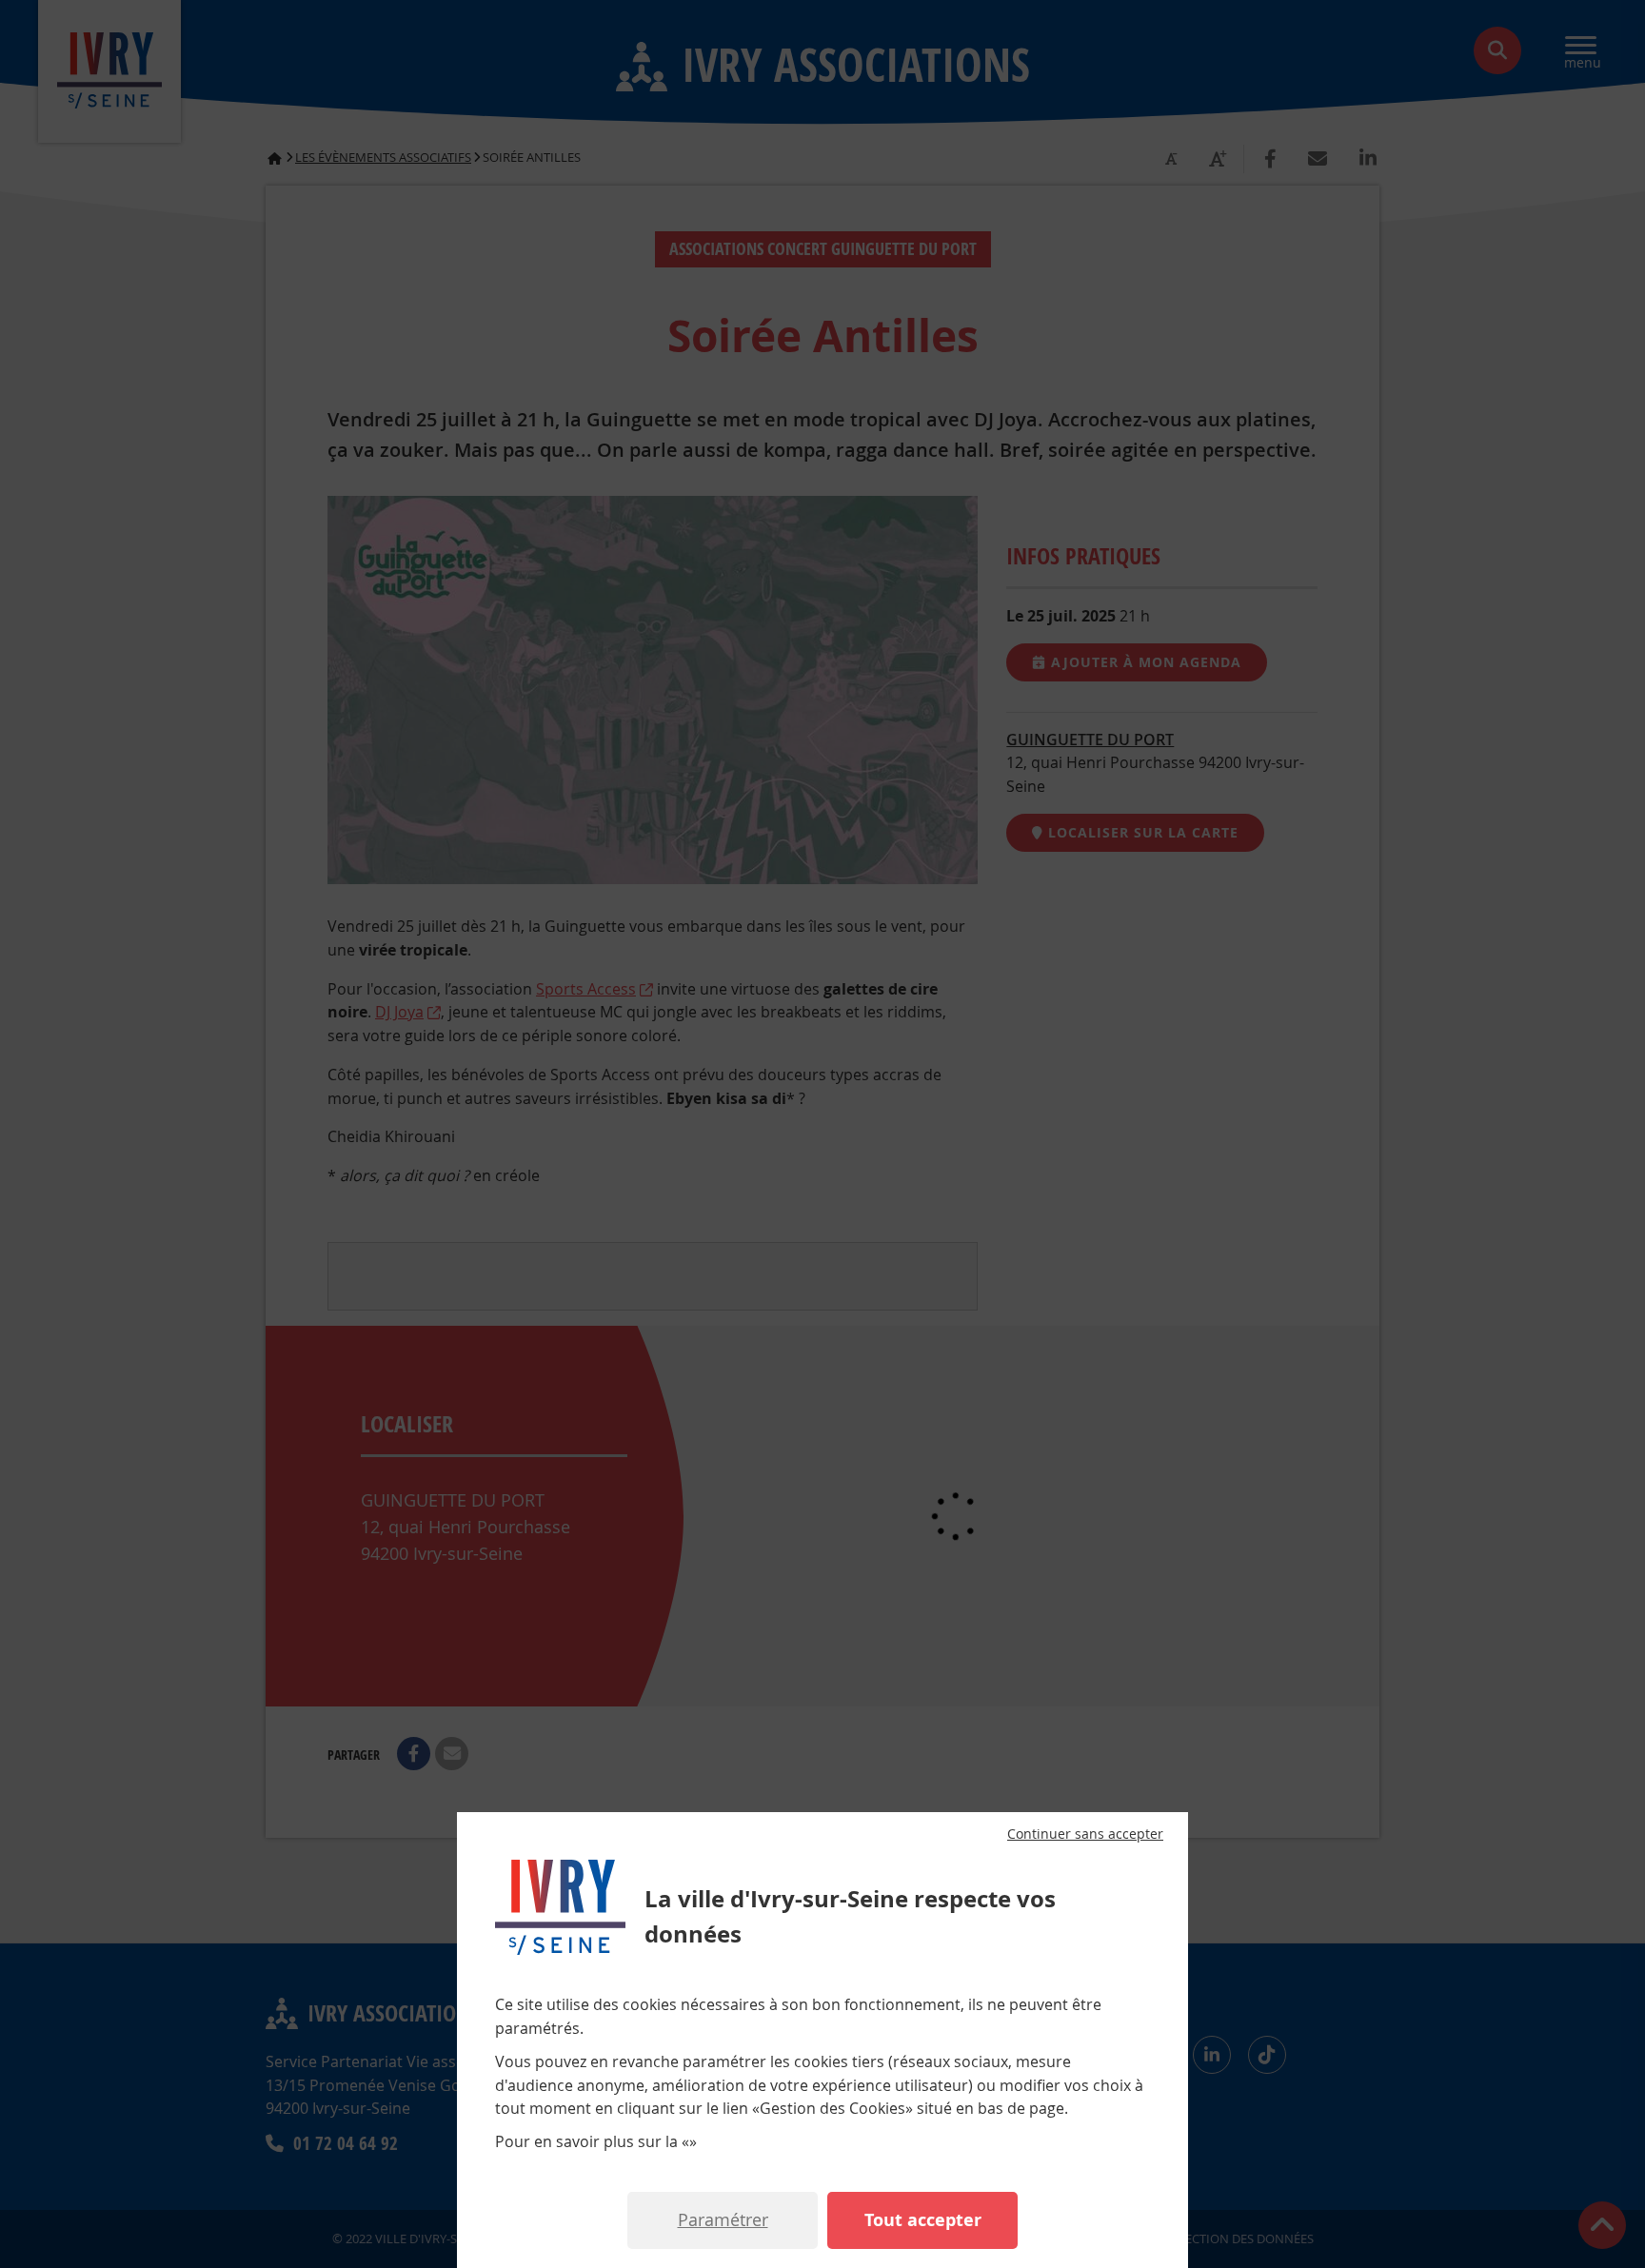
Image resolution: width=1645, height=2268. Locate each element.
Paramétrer (723, 2219)
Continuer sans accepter (1085, 1834)
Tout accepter (923, 2220)
